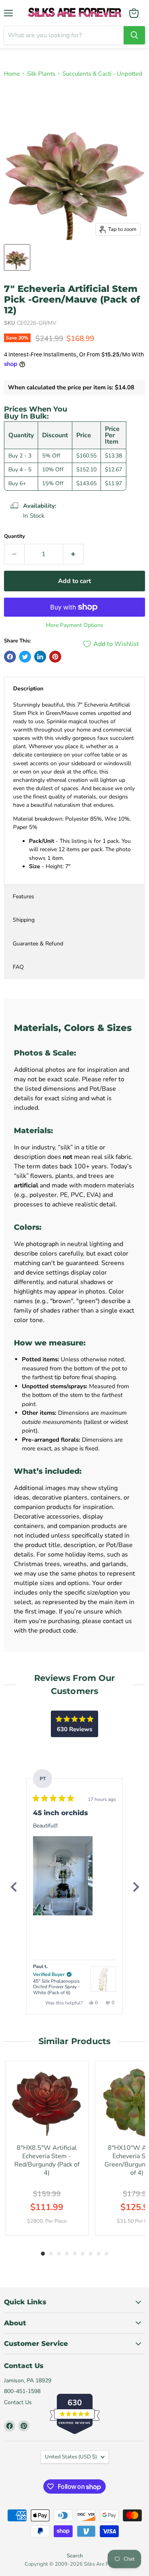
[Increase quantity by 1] (73, 554)
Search (75, 2556)
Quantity (15, 536)
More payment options (74, 625)
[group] (47, 2148)
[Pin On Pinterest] (55, 657)
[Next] (135, 1887)
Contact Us (18, 2402)
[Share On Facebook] (10, 657)
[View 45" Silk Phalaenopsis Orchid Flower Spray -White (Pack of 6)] (103, 1979)
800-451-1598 (22, 2391)
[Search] (134, 35)
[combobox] (64, 35)
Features (23, 896)
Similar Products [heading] (74, 2041)
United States (71, 2457)
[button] (63, 1876)
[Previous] (14, 1887)
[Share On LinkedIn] (40, 657)
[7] (17, 257)
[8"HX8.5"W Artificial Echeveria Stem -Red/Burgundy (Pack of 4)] (47, 2103)
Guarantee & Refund (38, 944)
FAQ (18, 967)
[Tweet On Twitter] (25, 657)
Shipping (24, 920)
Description (28, 689)
